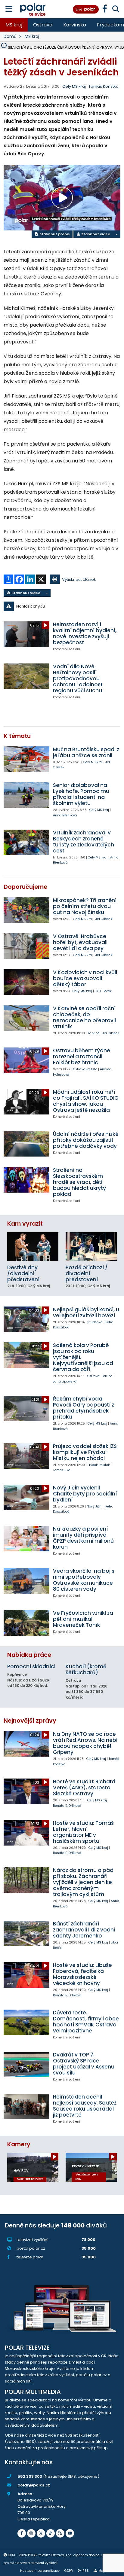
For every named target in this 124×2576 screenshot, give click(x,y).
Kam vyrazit (25, 1224)
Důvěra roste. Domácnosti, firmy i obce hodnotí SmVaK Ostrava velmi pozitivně (86, 2022)
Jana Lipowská (65, 1381)
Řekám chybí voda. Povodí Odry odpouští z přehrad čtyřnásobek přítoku (84, 1408)
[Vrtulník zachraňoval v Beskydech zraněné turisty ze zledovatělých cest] (26, 842)
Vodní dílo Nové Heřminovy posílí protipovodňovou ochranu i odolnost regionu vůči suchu (78, 678)
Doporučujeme (25, 887)
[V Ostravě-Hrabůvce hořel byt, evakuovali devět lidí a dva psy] (26, 946)
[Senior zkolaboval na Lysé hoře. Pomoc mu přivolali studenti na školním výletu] (26, 795)
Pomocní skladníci (31, 1666)
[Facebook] (22, 2533)
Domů (10, 36)
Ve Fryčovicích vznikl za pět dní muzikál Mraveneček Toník (83, 1619)
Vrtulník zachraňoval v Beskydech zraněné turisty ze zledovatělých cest (84, 842)
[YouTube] (70, 2533)
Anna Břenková (65, 815)
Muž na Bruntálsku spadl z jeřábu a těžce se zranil (86, 752)
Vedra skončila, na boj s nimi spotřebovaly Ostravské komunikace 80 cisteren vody (84, 1580)
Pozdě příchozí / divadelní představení (87, 1273)
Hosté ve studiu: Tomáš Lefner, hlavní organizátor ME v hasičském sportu (83, 1832)
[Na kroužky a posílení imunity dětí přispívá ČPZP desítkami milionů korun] (26, 1539)
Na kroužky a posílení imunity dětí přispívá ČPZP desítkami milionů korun (83, 1538)
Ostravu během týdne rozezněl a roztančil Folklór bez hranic (82, 1056)
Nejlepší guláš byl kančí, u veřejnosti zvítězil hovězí (86, 1312)
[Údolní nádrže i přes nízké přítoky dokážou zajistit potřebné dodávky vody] (26, 1144)
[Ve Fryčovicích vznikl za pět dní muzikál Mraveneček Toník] (26, 1623)
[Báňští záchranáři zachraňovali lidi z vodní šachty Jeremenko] (26, 1933)
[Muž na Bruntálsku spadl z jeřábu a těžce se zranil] (26, 759)
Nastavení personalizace (40, 2571)
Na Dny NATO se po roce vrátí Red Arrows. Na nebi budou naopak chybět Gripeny (85, 1743)
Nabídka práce (29, 1655)
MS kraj (14, 25)
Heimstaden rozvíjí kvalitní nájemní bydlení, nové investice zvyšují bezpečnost (85, 633)
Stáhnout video (95, 234)
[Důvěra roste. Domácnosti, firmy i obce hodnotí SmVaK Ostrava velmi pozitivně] (26, 2022)
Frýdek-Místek (99, 1465)
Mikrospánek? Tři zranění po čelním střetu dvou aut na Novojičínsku (85, 906)
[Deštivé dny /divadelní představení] (33, 1247)
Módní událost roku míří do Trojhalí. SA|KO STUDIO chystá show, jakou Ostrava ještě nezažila (86, 1101)
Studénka (95, 1322)
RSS (86, 2571)
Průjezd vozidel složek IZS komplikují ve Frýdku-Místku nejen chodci (85, 1452)
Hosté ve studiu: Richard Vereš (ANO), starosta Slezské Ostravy (84, 1788)
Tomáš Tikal (62, 1470)
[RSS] (60, 2533)
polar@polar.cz (34, 2485)
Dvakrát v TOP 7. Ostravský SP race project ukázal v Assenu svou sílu (84, 2064)
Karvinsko (75, 25)
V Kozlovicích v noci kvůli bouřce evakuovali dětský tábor (85, 978)
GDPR (69, 2571)
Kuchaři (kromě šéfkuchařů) (86, 1669)
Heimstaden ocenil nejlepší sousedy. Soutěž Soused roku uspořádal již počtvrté (85, 2106)
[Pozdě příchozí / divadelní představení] (91, 1247)
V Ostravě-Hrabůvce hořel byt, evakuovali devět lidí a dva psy (80, 942)
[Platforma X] (41, 2533)
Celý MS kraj (93, 762)
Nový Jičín (95, 1506)
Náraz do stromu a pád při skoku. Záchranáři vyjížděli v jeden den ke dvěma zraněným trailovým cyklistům (83, 1882)
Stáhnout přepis (54, 234)
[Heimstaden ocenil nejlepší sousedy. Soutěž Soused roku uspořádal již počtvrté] (26, 2107)
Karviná (94, 1033)
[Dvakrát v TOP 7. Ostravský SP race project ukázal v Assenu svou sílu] (26, 2064)
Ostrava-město (85, 1069)
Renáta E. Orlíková (67, 1806)
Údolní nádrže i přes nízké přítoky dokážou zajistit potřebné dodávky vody (86, 1140)
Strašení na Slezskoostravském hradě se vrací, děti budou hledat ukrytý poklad (79, 1182)
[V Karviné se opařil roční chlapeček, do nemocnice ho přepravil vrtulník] (26, 1018)
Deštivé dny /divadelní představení (23, 1273)
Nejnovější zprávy (30, 1721)
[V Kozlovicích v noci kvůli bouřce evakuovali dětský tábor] (26, 982)
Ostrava (43, 25)
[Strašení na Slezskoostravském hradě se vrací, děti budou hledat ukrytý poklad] (26, 1180)
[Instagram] (31, 2533)
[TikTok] (51, 2533)
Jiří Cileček (104, 919)
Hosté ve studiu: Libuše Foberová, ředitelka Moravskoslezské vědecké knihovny (82, 1974)
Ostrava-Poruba (100, 1376)
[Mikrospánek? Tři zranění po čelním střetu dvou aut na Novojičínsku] (26, 910)
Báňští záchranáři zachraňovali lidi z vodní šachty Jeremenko (84, 1930)
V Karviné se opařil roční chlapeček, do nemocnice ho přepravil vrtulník (84, 1017)
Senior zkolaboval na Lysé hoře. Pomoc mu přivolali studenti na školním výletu (81, 794)
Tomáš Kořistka (104, 86)
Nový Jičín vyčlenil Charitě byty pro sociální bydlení (85, 1494)
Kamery (19, 2144)
